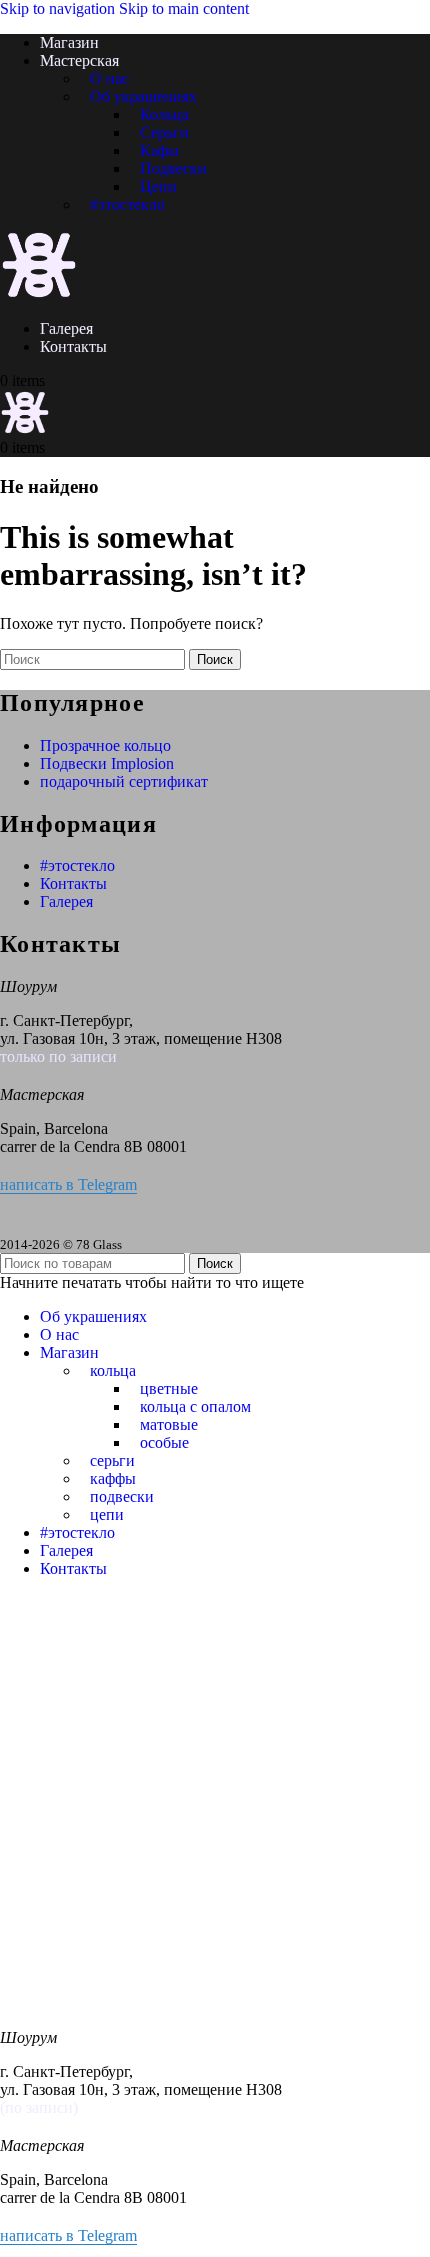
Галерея (66, 901)
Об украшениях (143, 96)
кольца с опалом (195, 1406)
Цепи (158, 186)
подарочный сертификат (124, 781)
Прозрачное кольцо (105, 745)
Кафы (159, 150)
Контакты (73, 883)
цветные (169, 1388)
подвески (122, 1496)
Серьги (164, 132)
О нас (109, 78)
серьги (112, 1460)
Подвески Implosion (107, 763)
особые (164, 1442)
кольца (113, 1370)
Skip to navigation (59, 8)
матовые (169, 1424)
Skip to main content (184, 8)
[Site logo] (39, 294)
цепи (107, 1514)
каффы (113, 1478)
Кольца (164, 114)
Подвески (173, 168)
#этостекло (127, 204)
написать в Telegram (68, 1184)
